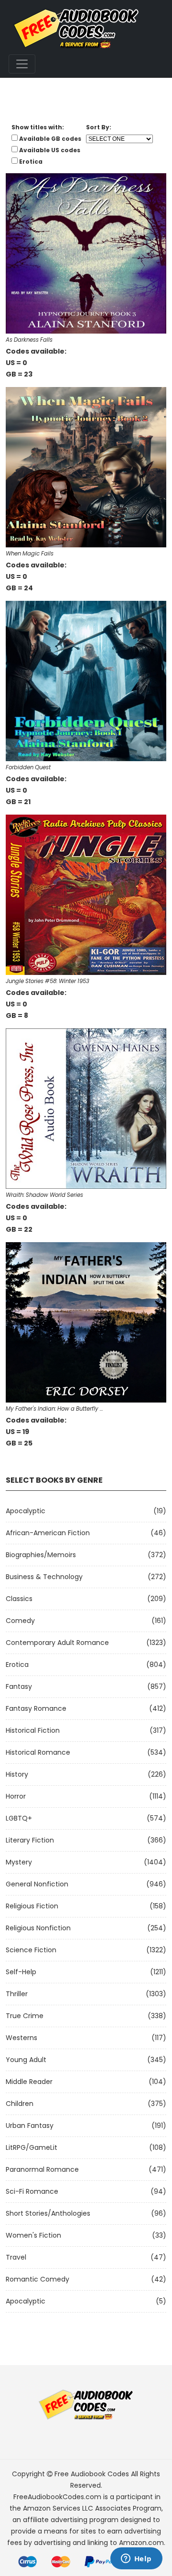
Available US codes (50, 150)
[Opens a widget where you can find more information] (136, 2559)
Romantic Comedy (38, 2279)
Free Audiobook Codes (92, 2474)
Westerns (21, 2038)
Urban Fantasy (30, 2126)
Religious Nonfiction (38, 1928)
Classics (19, 1599)
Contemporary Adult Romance (57, 1643)
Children (20, 2104)
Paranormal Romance (42, 2169)
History (17, 1774)
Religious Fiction (32, 1906)
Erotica (17, 1665)
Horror (16, 1796)
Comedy (20, 1621)
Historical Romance (38, 1752)
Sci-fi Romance (32, 2191)
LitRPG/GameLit (32, 2147)
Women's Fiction (33, 2235)
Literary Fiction (30, 1840)
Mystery (19, 1862)
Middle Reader (29, 2082)
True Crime (25, 2016)
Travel (16, 2257)
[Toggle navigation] (22, 64)
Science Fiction (31, 1950)
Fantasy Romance (36, 1708)
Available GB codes (50, 139)
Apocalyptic (26, 1511)
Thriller (17, 1994)
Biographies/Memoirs (41, 1555)
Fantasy (19, 1686)
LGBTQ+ (19, 1818)
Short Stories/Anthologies (48, 2213)
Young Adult (26, 2060)
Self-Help (21, 1972)
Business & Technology (44, 1577)
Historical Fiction (33, 1730)
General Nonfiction (37, 1884)
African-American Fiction (48, 1533)
